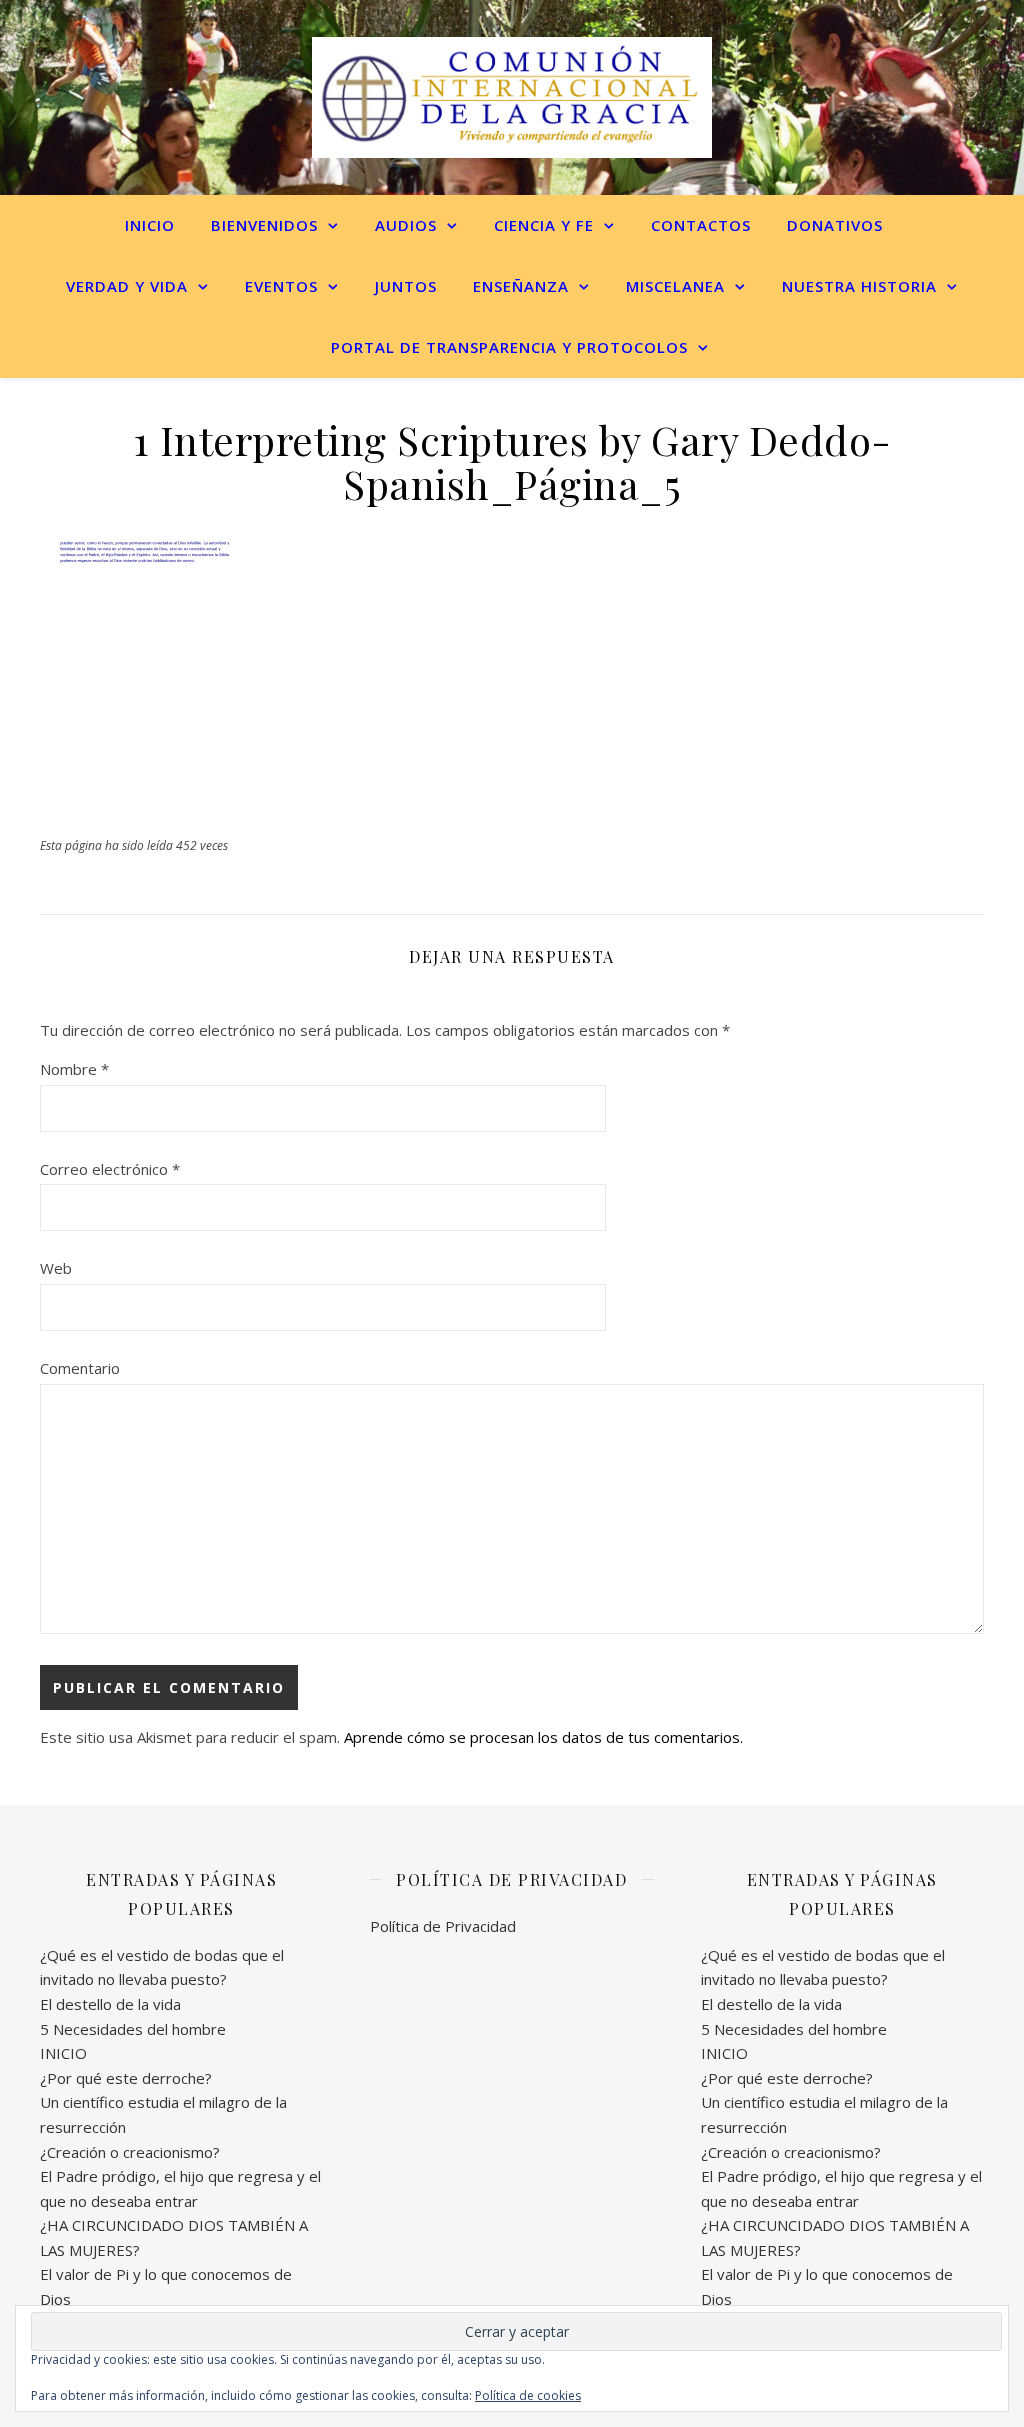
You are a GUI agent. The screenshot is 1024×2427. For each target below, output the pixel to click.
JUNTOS (406, 286)
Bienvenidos (264, 225)
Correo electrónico (110, 1169)
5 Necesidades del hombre (133, 2029)
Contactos (701, 225)
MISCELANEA (675, 286)
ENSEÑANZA (521, 286)
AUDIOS (406, 225)
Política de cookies (528, 2395)
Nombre (74, 1069)
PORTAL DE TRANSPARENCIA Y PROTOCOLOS (509, 347)
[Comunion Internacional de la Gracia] (512, 97)
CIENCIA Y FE (544, 225)
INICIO (150, 225)
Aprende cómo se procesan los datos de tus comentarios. (543, 1737)
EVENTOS (281, 286)
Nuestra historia (859, 286)
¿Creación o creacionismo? (130, 2152)
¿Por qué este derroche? (126, 2078)
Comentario (80, 1368)
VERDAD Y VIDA (127, 286)
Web (56, 1268)
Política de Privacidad (443, 1926)
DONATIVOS (835, 225)
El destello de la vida (110, 2004)
